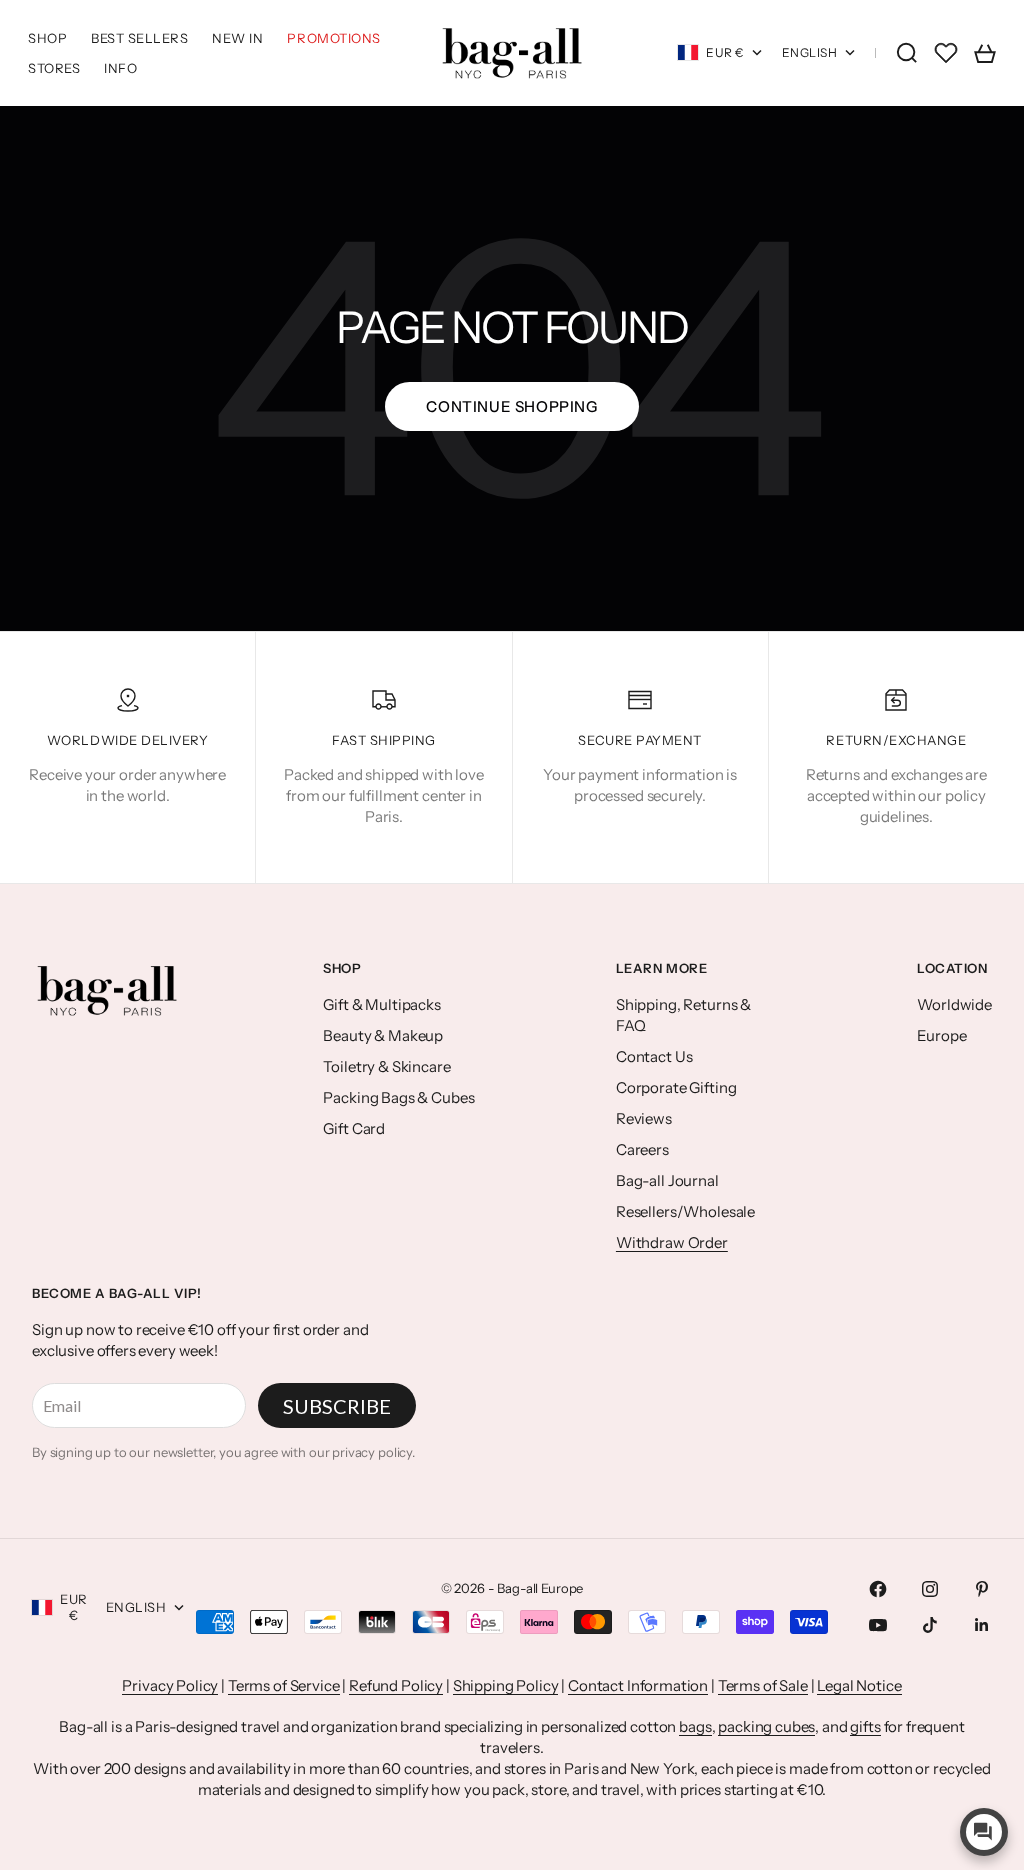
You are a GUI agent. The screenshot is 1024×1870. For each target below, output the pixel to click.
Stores (54, 68)
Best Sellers (139, 38)
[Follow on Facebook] (878, 1589)
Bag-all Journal (667, 1180)
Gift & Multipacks (381, 1004)
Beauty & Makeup (383, 1035)
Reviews (644, 1118)
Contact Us (654, 1056)
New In (237, 38)
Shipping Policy (506, 1685)
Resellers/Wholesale (685, 1211)
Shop (47, 38)
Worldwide (954, 1004)
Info (120, 68)
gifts (865, 1726)
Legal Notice (859, 1685)
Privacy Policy (170, 1685)
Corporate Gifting (676, 1087)
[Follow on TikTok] (930, 1625)
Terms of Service (284, 1685)
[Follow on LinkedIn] (982, 1625)
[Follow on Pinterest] (982, 1589)
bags (695, 1726)
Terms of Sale (763, 1685)
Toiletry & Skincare (386, 1066)
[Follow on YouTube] (878, 1625)
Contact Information (638, 1685)
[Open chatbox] (984, 1832)
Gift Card (354, 1128)
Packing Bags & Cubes (398, 1097)
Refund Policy (396, 1685)
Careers (642, 1149)
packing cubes (766, 1726)
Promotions (333, 38)
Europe (941, 1035)
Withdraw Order (672, 1242)
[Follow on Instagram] (930, 1589)
